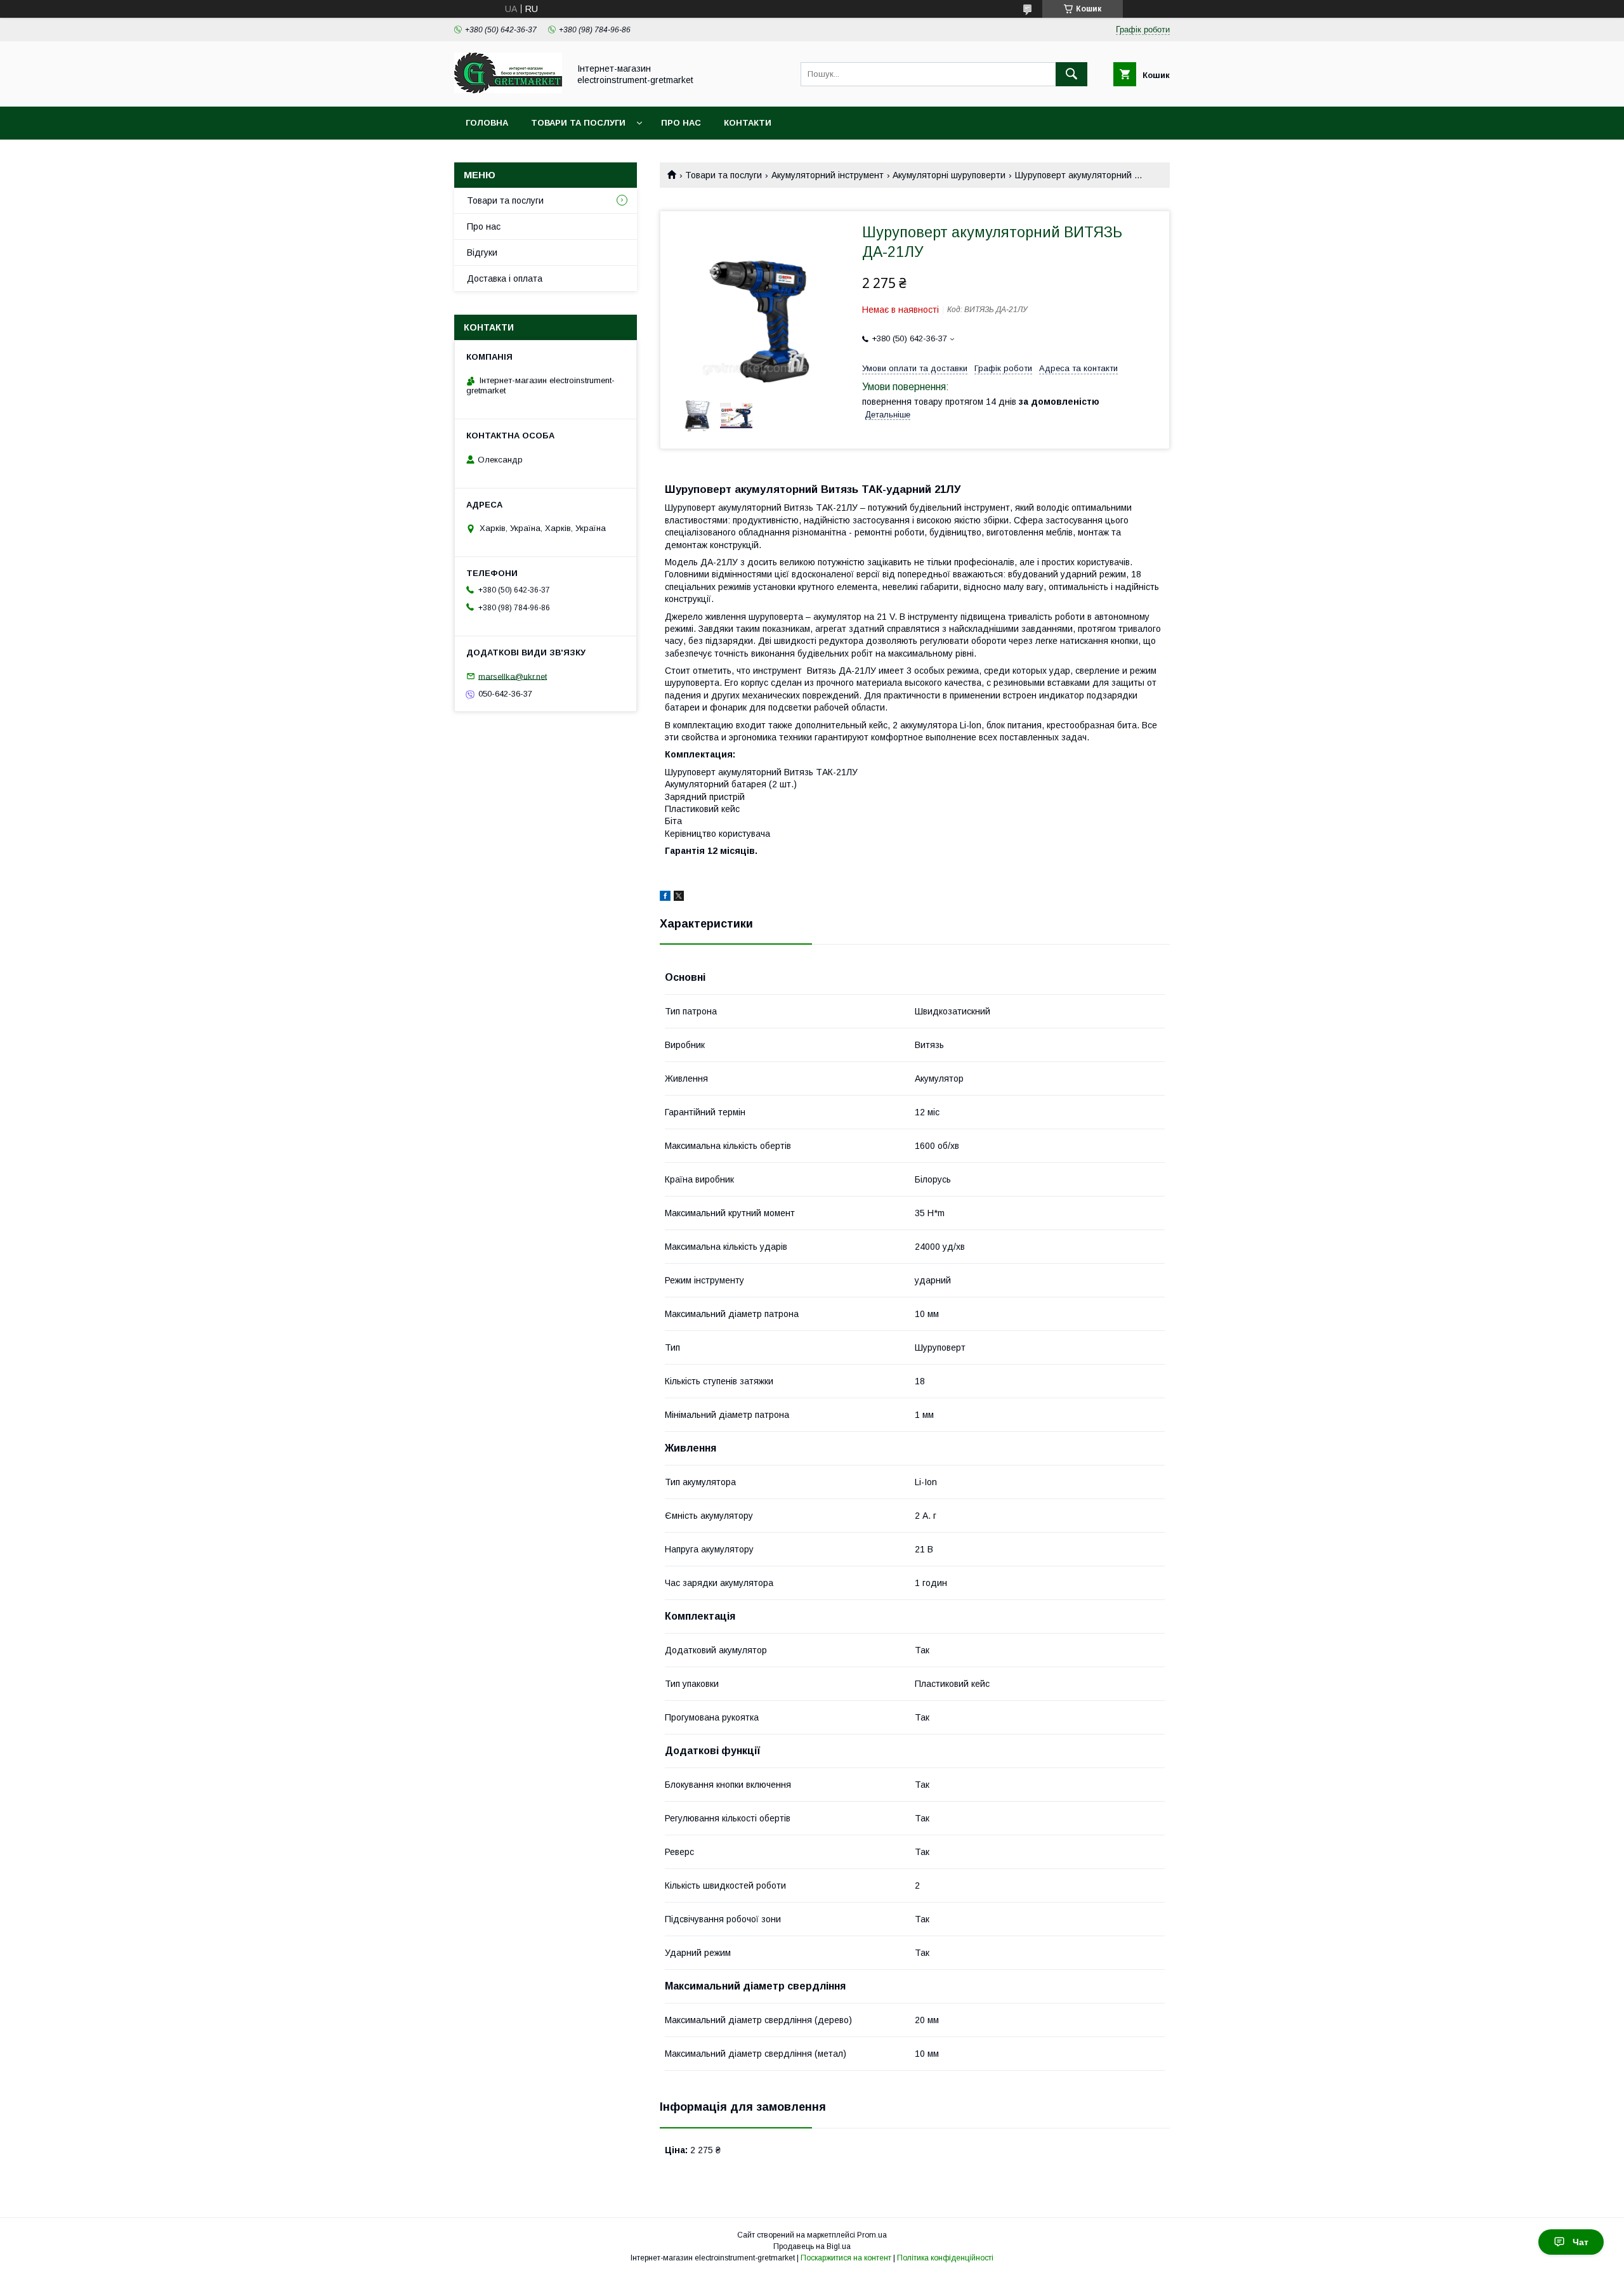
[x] (679, 898)
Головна (487, 123)
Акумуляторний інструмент (828, 175)
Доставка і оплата (505, 279)
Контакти (748, 123)
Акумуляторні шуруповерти (949, 175)
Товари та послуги (578, 123)
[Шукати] (1071, 74)
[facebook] (665, 898)
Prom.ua (872, 2235)
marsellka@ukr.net (513, 676)
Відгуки (482, 252)
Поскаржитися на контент (846, 2258)
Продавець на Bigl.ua (812, 2246)
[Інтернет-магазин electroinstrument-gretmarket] (508, 90)
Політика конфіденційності (945, 2258)
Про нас (681, 123)
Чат (1581, 2242)
